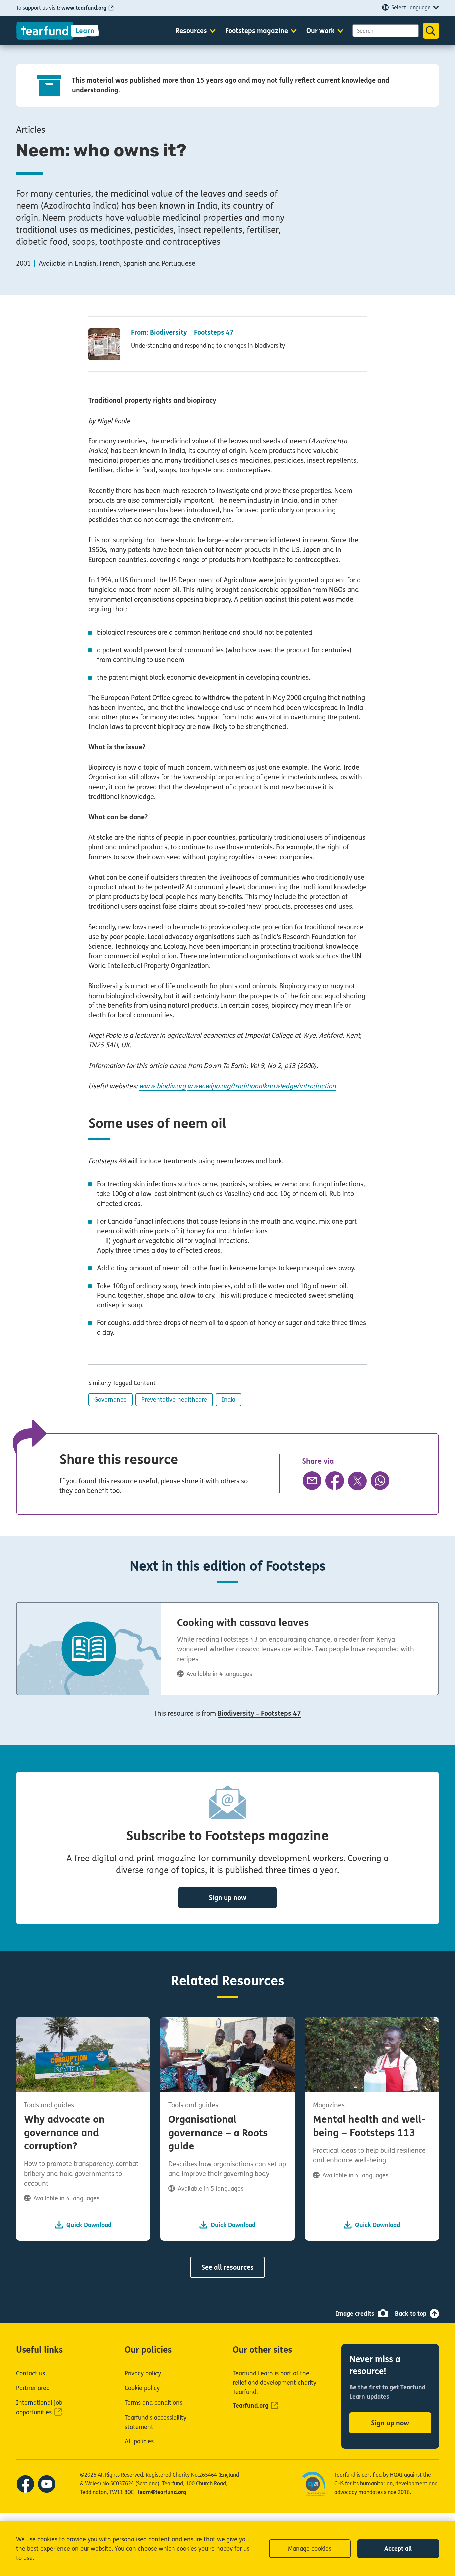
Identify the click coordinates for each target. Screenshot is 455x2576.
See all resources (227, 2268)
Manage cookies (310, 2549)
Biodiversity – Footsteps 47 (259, 1714)
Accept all (398, 2549)
